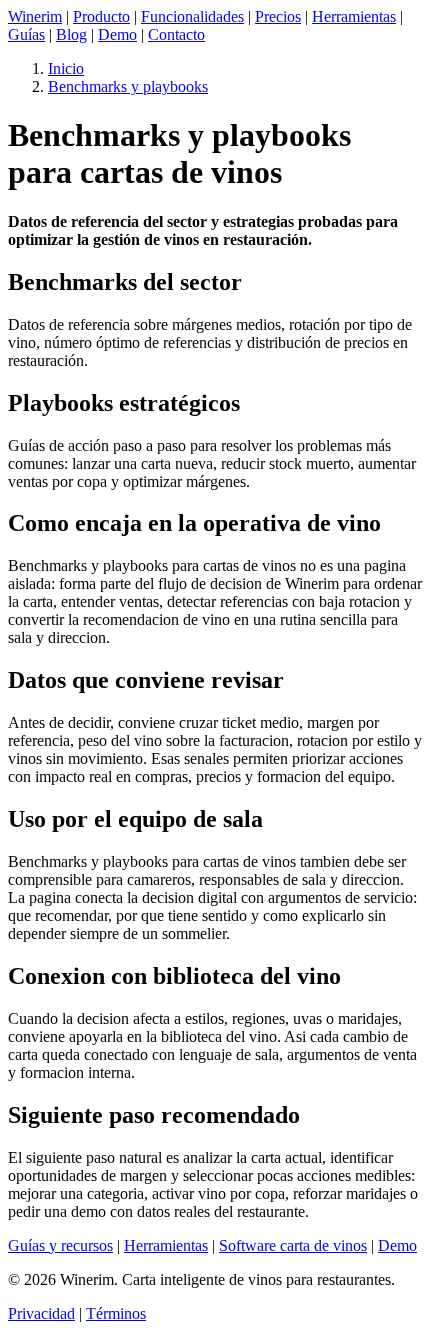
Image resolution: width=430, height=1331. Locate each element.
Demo (117, 34)
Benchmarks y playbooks (128, 86)
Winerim (35, 16)
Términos (116, 1313)
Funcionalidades (192, 16)
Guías (26, 34)
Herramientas (354, 16)
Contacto (176, 34)
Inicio (66, 68)
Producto (101, 16)
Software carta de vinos (293, 1245)
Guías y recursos (60, 1245)
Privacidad (41, 1313)
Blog (71, 34)
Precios (278, 16)
